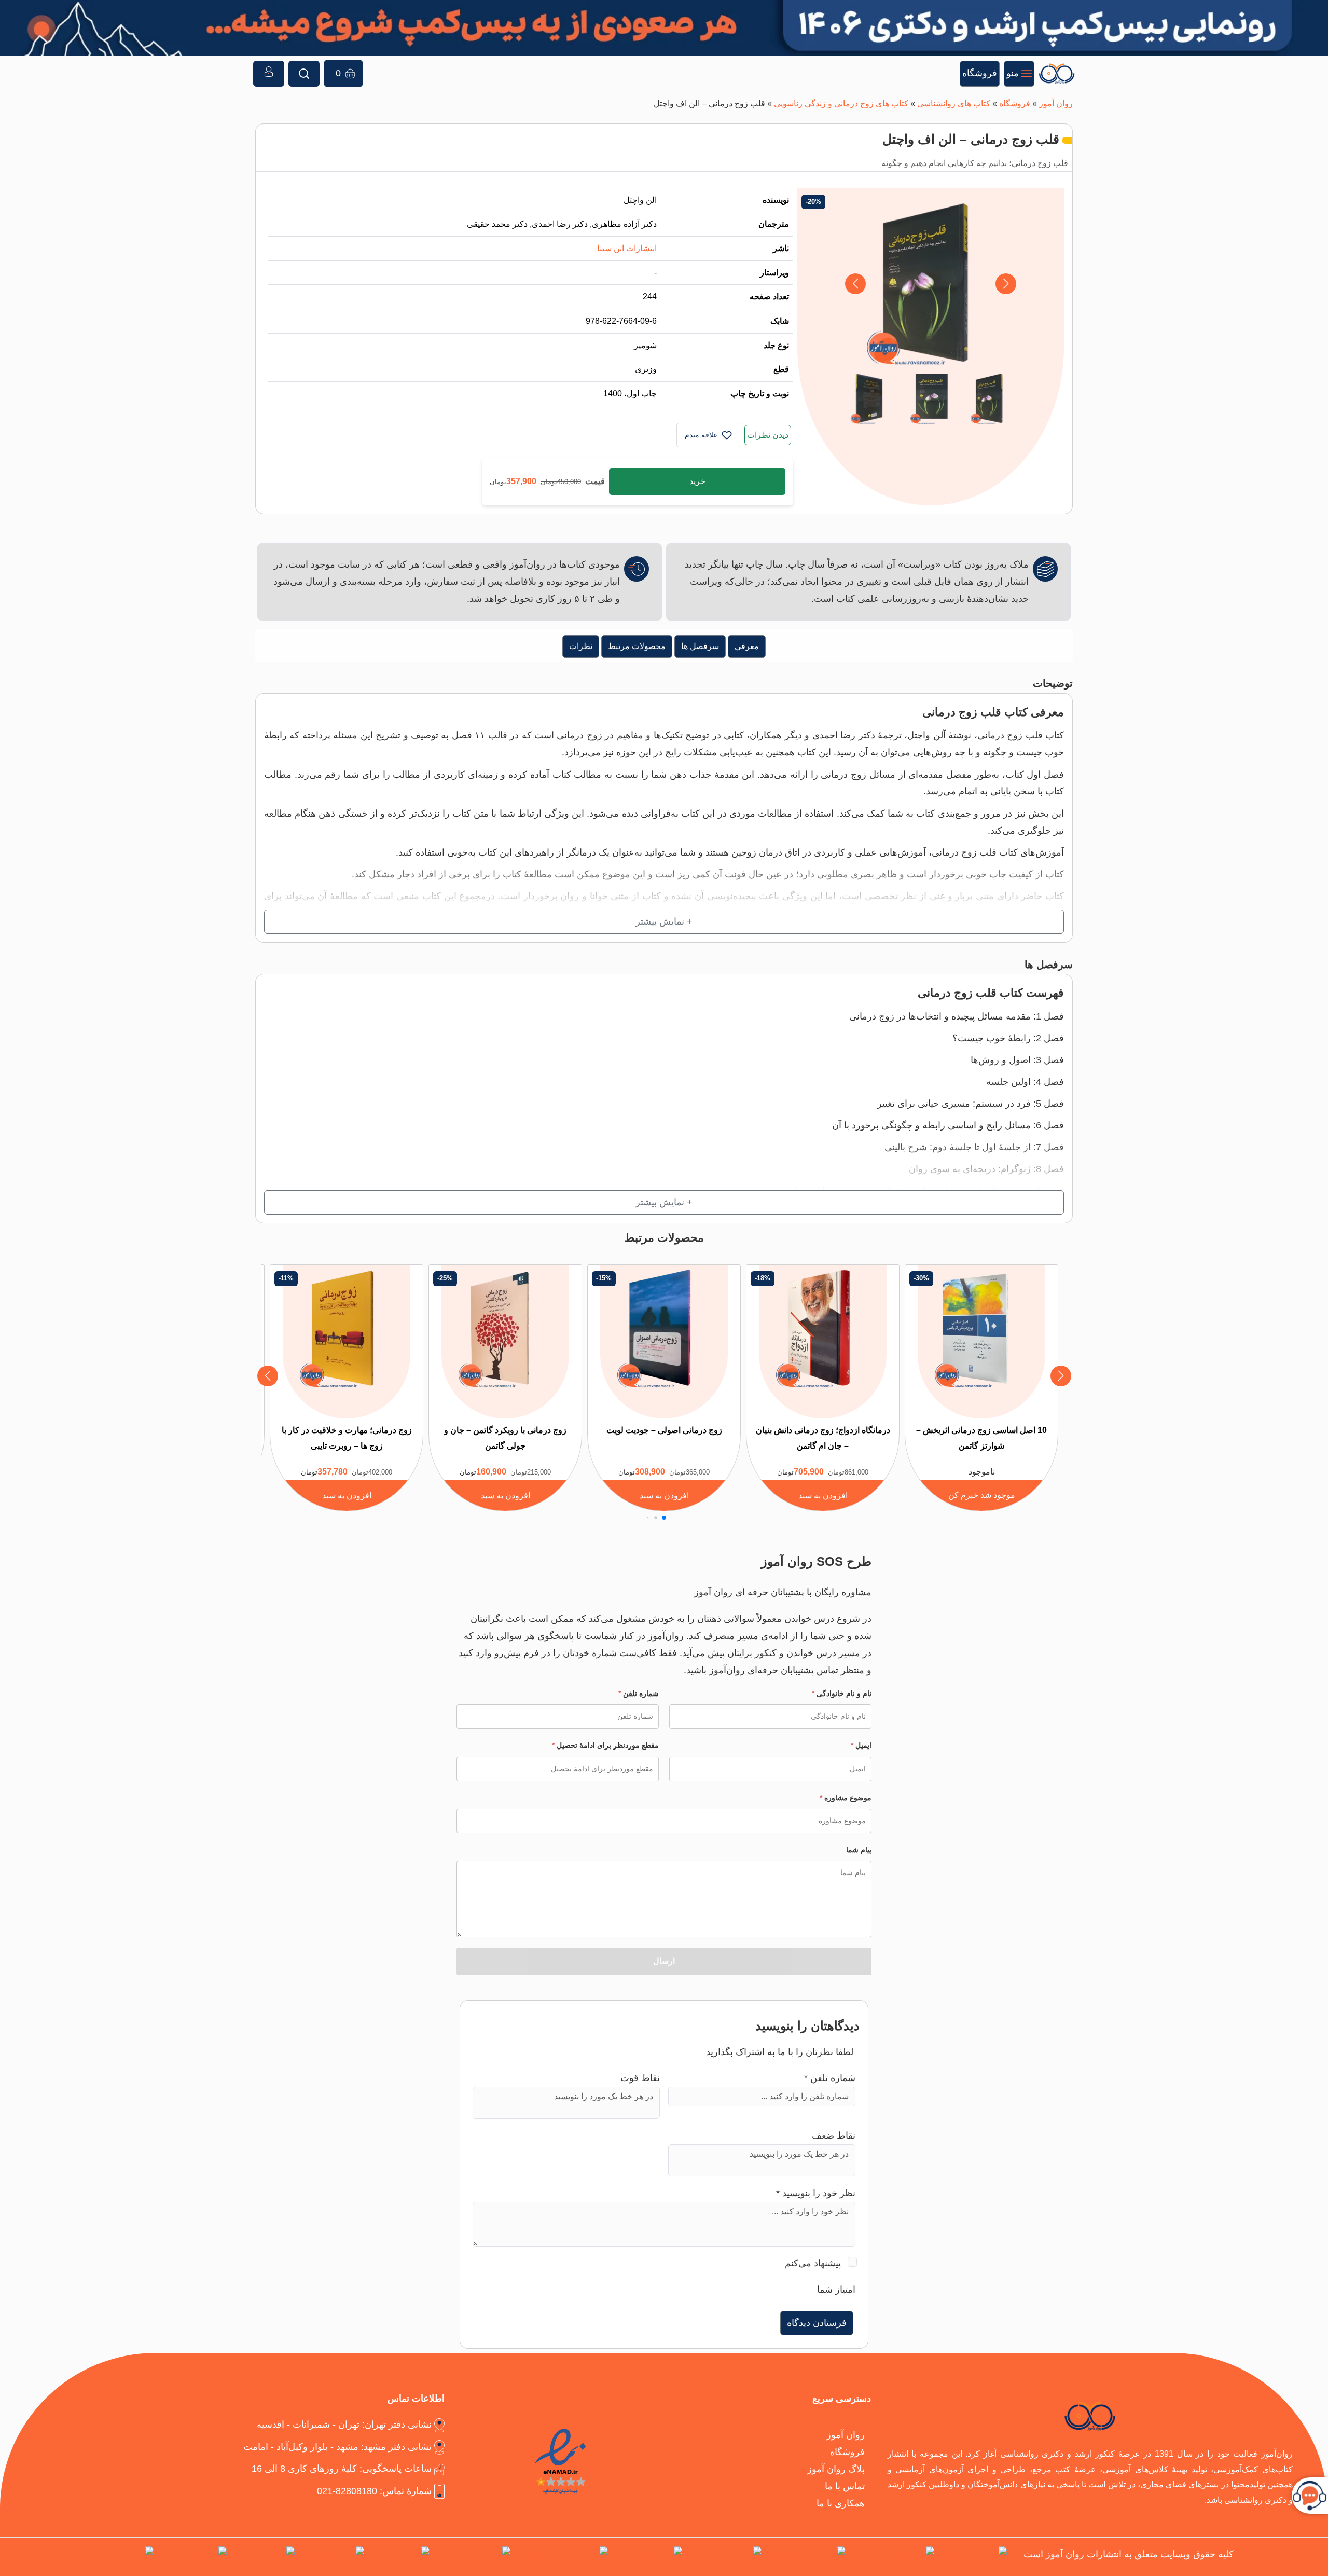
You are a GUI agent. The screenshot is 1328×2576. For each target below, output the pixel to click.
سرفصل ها (700, 646)
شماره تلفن (639, 1693)
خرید (697, 481)
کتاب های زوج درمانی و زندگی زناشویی (841, 103)
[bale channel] (399, 2557)
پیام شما (859, 1850)
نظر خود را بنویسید (816, 2193)
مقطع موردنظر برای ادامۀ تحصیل (605, 1745)
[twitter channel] (973, 2557)
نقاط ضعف (834, 2135)
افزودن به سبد (823, 1495)
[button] (855, 284)
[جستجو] (304, 74)
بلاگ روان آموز (836, 2469)
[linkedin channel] (724, 2557)
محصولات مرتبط (637, 646)
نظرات (581, 646)
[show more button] (664, 922)
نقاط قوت (640, 2078)
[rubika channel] (192, 2557)
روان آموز (1056, 103)
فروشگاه (1015, 103)
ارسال (664, 1961)
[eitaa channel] (263, 2557)
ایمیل (861, 1745)
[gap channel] (124, 2557)
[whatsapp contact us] (561, 2557)
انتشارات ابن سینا (627, 248)
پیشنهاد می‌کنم (813, 2263)
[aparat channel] (647, 2557)
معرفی (747, 646)
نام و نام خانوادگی (842, 1693)
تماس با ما (845, 2486)
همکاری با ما (841, 2503)
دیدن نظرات (768, 435)
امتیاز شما (836, 2289)
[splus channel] (331, 2557)
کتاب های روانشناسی (954, 103)
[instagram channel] (892, 2557)
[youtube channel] (472, 2557)
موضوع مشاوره (846, 1798)
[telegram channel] (806, 2557)
